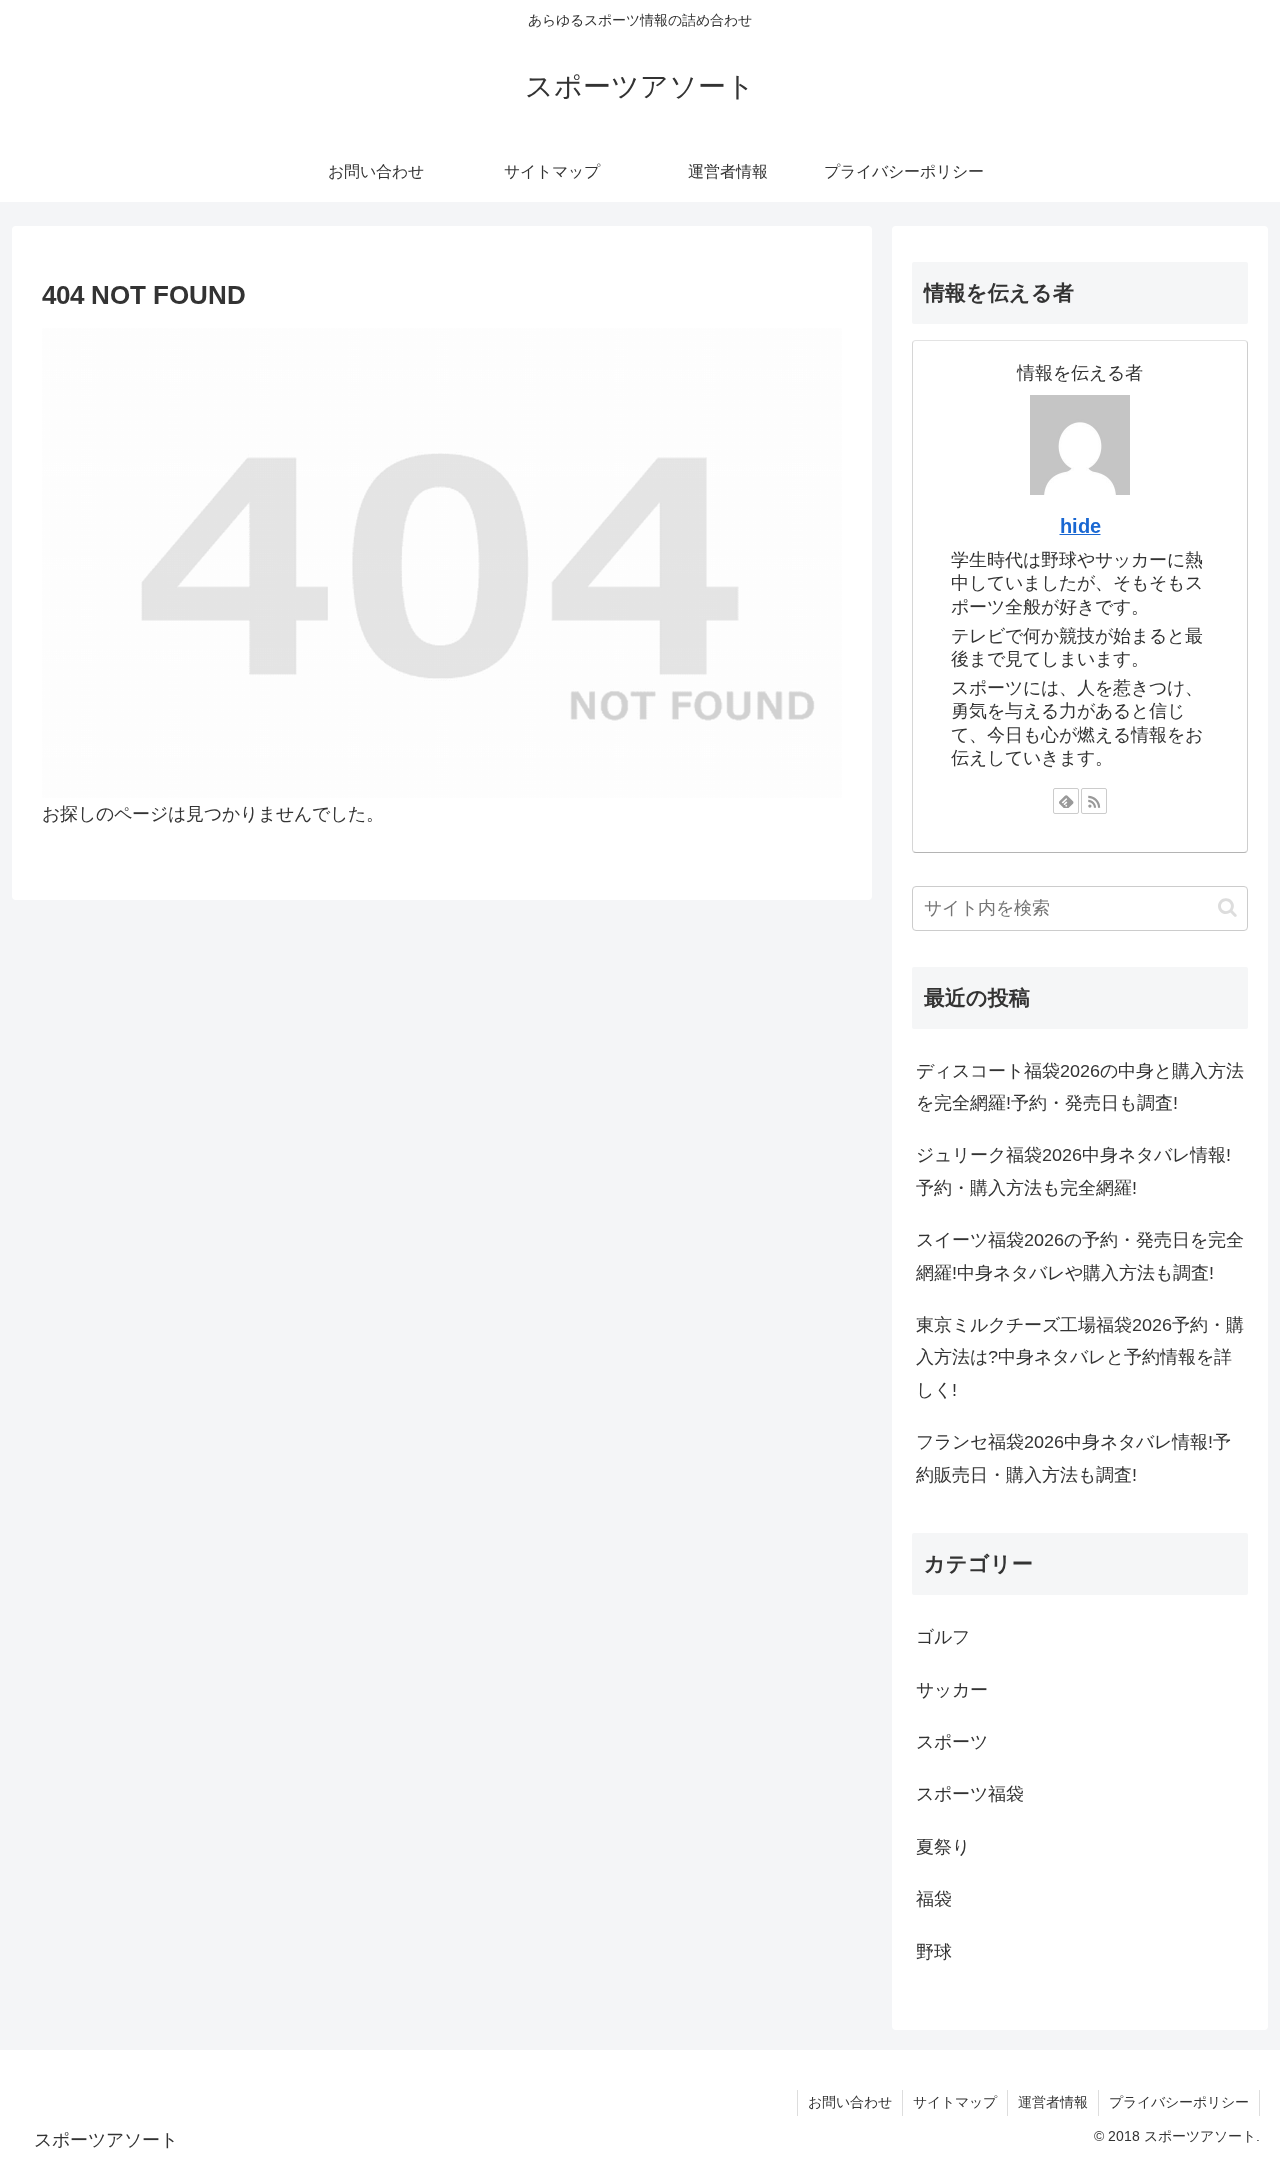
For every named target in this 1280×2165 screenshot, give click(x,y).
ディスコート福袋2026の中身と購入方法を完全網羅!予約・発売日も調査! (1080, 1087)
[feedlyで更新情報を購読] (1066, 801)
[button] (1227, 907)
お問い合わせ (850, 2102)
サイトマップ (955, 2102)
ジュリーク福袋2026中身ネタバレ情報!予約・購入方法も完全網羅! (1073, 1171)
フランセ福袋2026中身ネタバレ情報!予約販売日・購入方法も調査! (1073, 1458)
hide (1080, 526)
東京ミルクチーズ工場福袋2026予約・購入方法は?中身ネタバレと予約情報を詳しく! (1080, 1357)
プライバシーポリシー (1179, 2102)
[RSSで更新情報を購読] (1094, 801)
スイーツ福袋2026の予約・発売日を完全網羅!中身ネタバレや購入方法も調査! (1080, 1256)
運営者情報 (1053, 2102)
